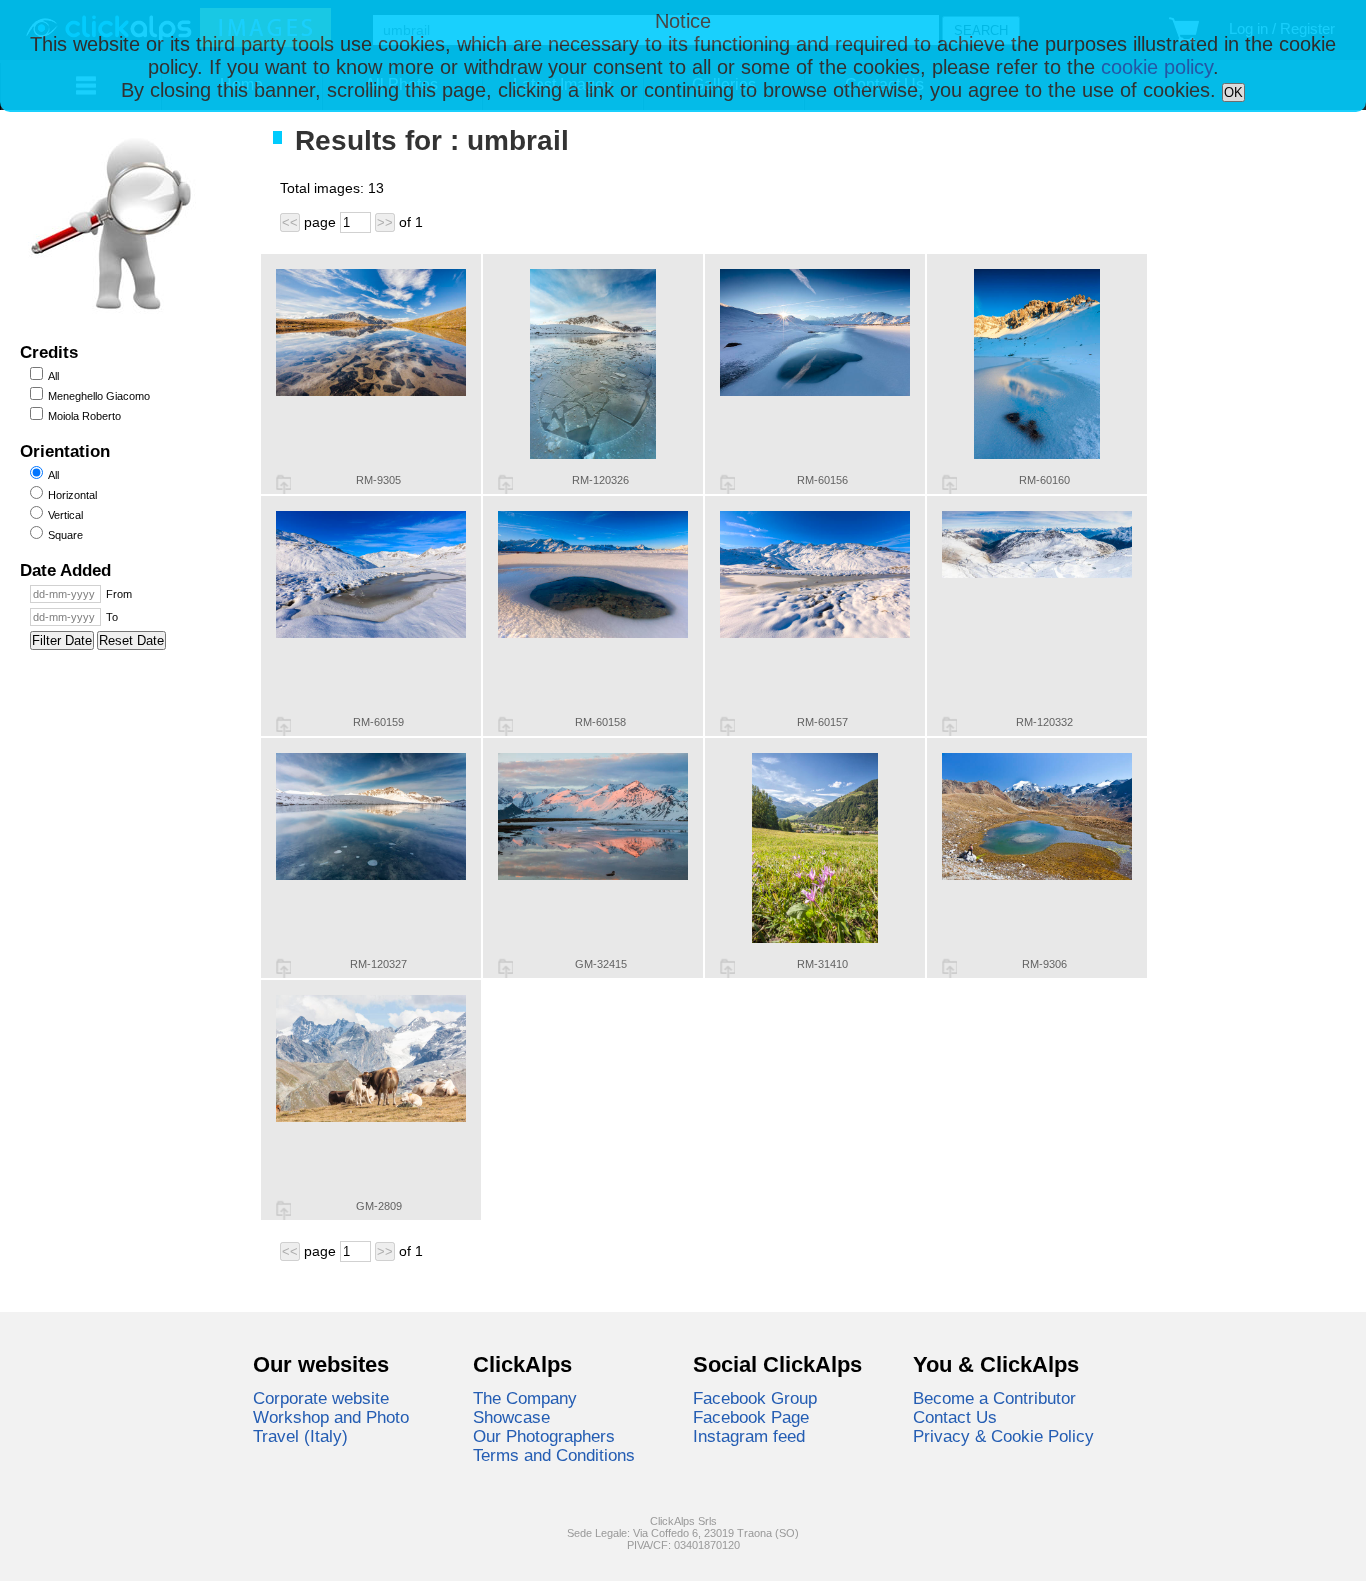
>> (385, 222)
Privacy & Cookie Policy (1003, 1436)
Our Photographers (544, 1436)
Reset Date (131, 640)
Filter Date (62, 640)
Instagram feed (749, 1436)
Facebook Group (755, 1398)
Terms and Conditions (554, 1455)
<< (290, 222)
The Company (525, 1398)
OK (1233, 92)
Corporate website (321, 1398)
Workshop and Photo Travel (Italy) (331, 1426)
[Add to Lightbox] (283, 484)
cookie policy (1157, 67)
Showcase (511, 1417)
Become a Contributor (994, 1398)
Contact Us (955, 1417)
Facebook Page (751, 1417)
